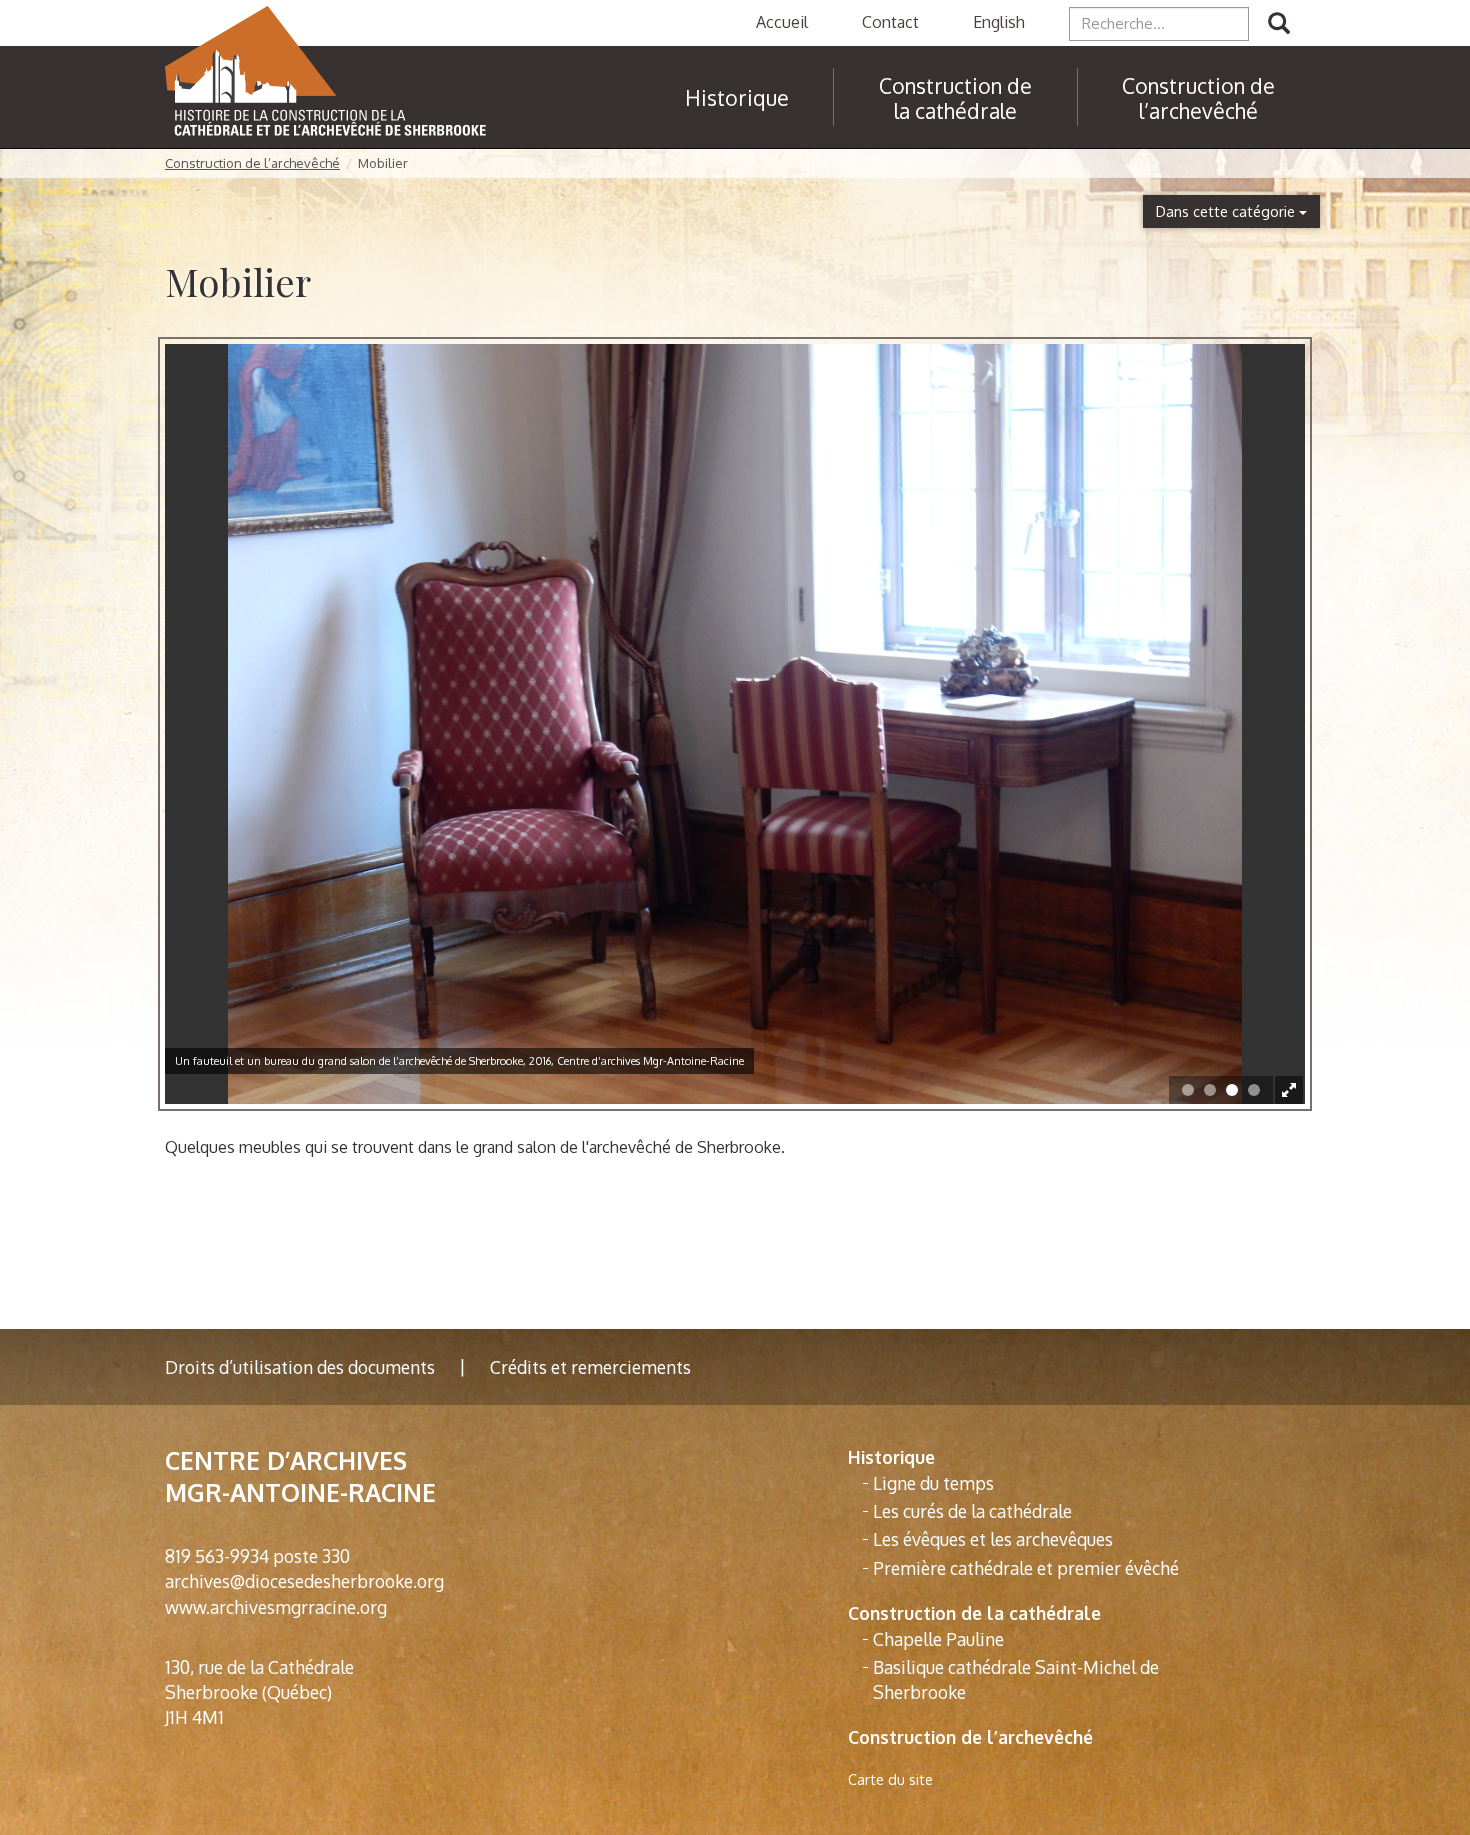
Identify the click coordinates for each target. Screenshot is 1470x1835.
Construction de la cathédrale (974, 1613)
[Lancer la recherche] (1279, 23)
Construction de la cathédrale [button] (955, 98)
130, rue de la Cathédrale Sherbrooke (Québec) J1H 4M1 (259, 1692)
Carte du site (890, 1779)
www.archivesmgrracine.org (276, 1607)
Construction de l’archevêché (1198, 98)
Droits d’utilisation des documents (300, 1367)
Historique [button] (737, 97)
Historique (891, 1457)
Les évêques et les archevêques (993, 1539)
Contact (890, 22)
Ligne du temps (933, 1483)
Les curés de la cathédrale (972, 1511)
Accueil (782, 22)
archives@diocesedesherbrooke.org (304, 1581)
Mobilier (383, 163)
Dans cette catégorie (1227, 211)
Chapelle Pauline (938, 1639)
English (999, 22)
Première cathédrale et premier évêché (1026, 1568)
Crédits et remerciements (590, 1367)
